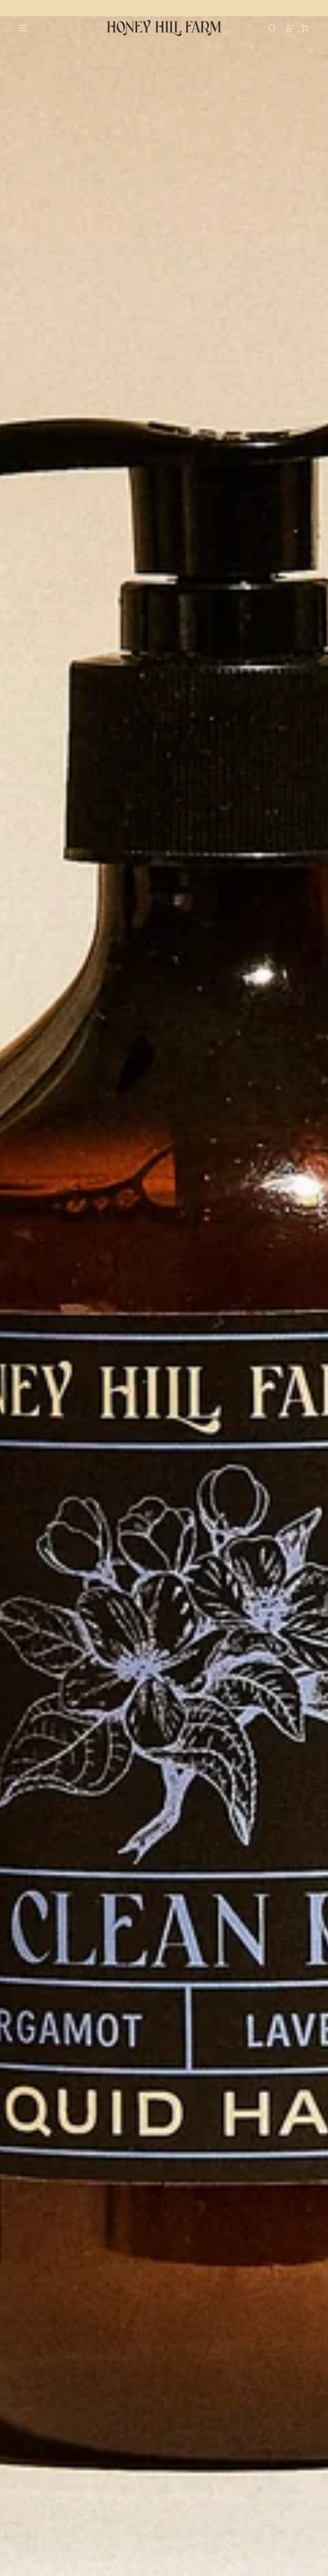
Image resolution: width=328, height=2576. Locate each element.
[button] (272, 28)
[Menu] (23, 28)
